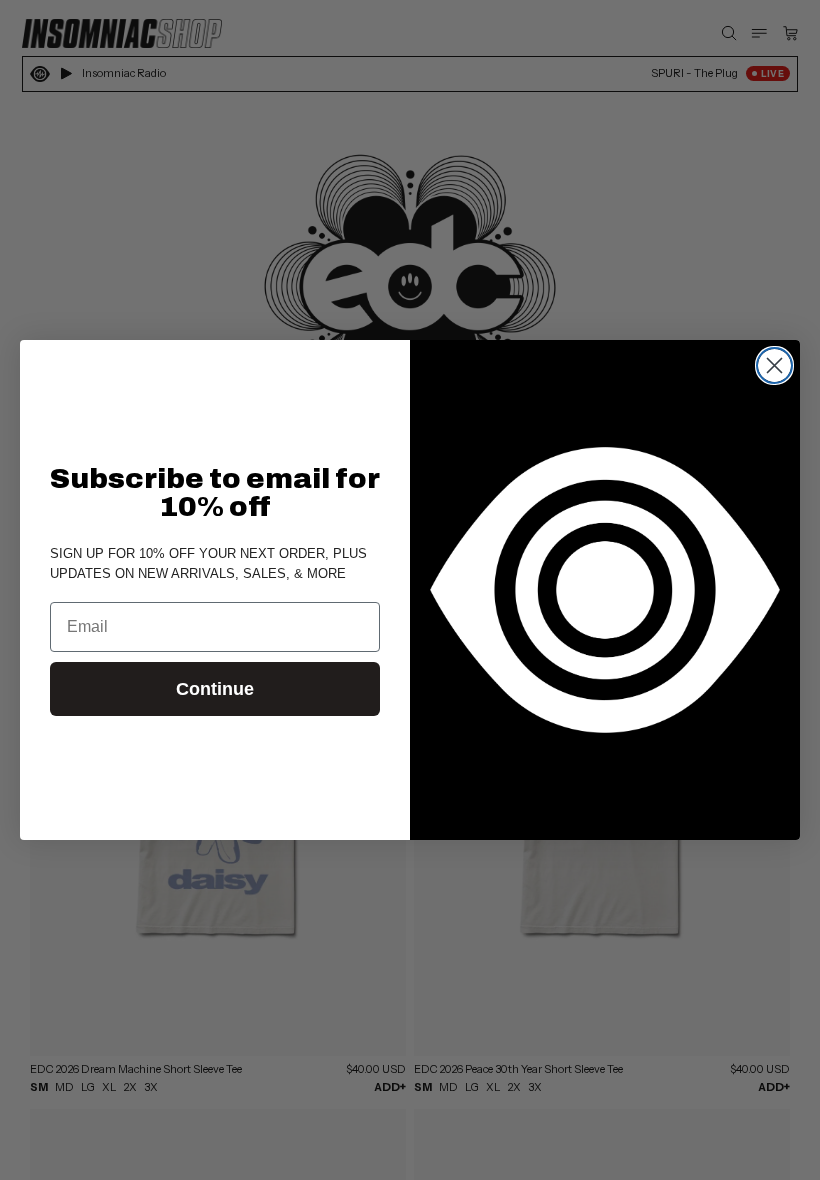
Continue (215, 689)
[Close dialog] (774, 365)
